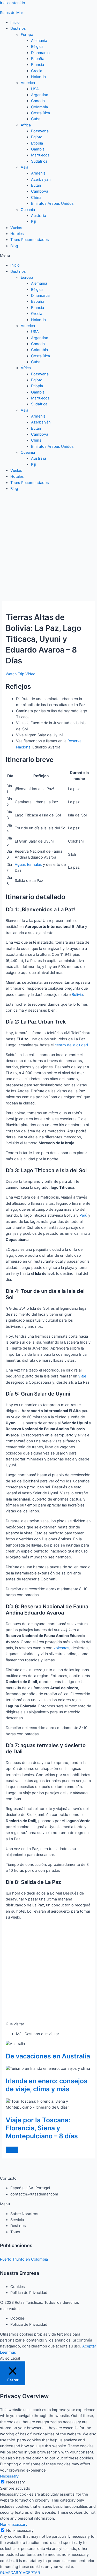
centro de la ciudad (71, 1045)
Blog (14, 246)
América (28, 83)
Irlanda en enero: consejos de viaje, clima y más (47, 2085)
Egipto (37, 137)
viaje (82, 1376)
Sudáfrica (39, 161)
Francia (38, 65)
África (26, 125)
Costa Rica (40, 113)
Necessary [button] (9, 2476)
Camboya (40, 191)
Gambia (38, 149)
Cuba (36, 119)
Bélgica (37, 47)
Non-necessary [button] (14, 2525)
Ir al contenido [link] (13, 3)
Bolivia (77, 995)
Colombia (39, 107)
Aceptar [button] (89, 2346)
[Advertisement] (48, 544)
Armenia (38, 173)
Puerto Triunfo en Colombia (24, 2259)
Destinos (18, 28)
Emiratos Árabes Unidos (52, 203)
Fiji (33, 222)
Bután (36, 185)
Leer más (8, 2352)
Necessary (16, 2482)
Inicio (15, 22)
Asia (24, 167)
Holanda (38, 77)
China (36, 198)
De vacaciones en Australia (48, 2056)
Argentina (40, 95)
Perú (83, 1215)
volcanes (61, 1648)
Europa (27, 35)
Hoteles (17, 234)
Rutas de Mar (12, 13)
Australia (39, 216)
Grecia (37, 71)
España (38, 59)
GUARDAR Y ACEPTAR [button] (20, 2573)
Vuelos (16, 228)
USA (35, 89)
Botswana (40, 131)
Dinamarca (40, 53)
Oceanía (28, 210)
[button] (48, 256)
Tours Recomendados (30, 240)
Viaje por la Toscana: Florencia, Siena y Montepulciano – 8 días (42, 2128)
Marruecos (40, 155)
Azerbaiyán (41, 179)
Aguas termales (28, 865)
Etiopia (37, 143)
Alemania (39, 41)
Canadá (38, 101)
